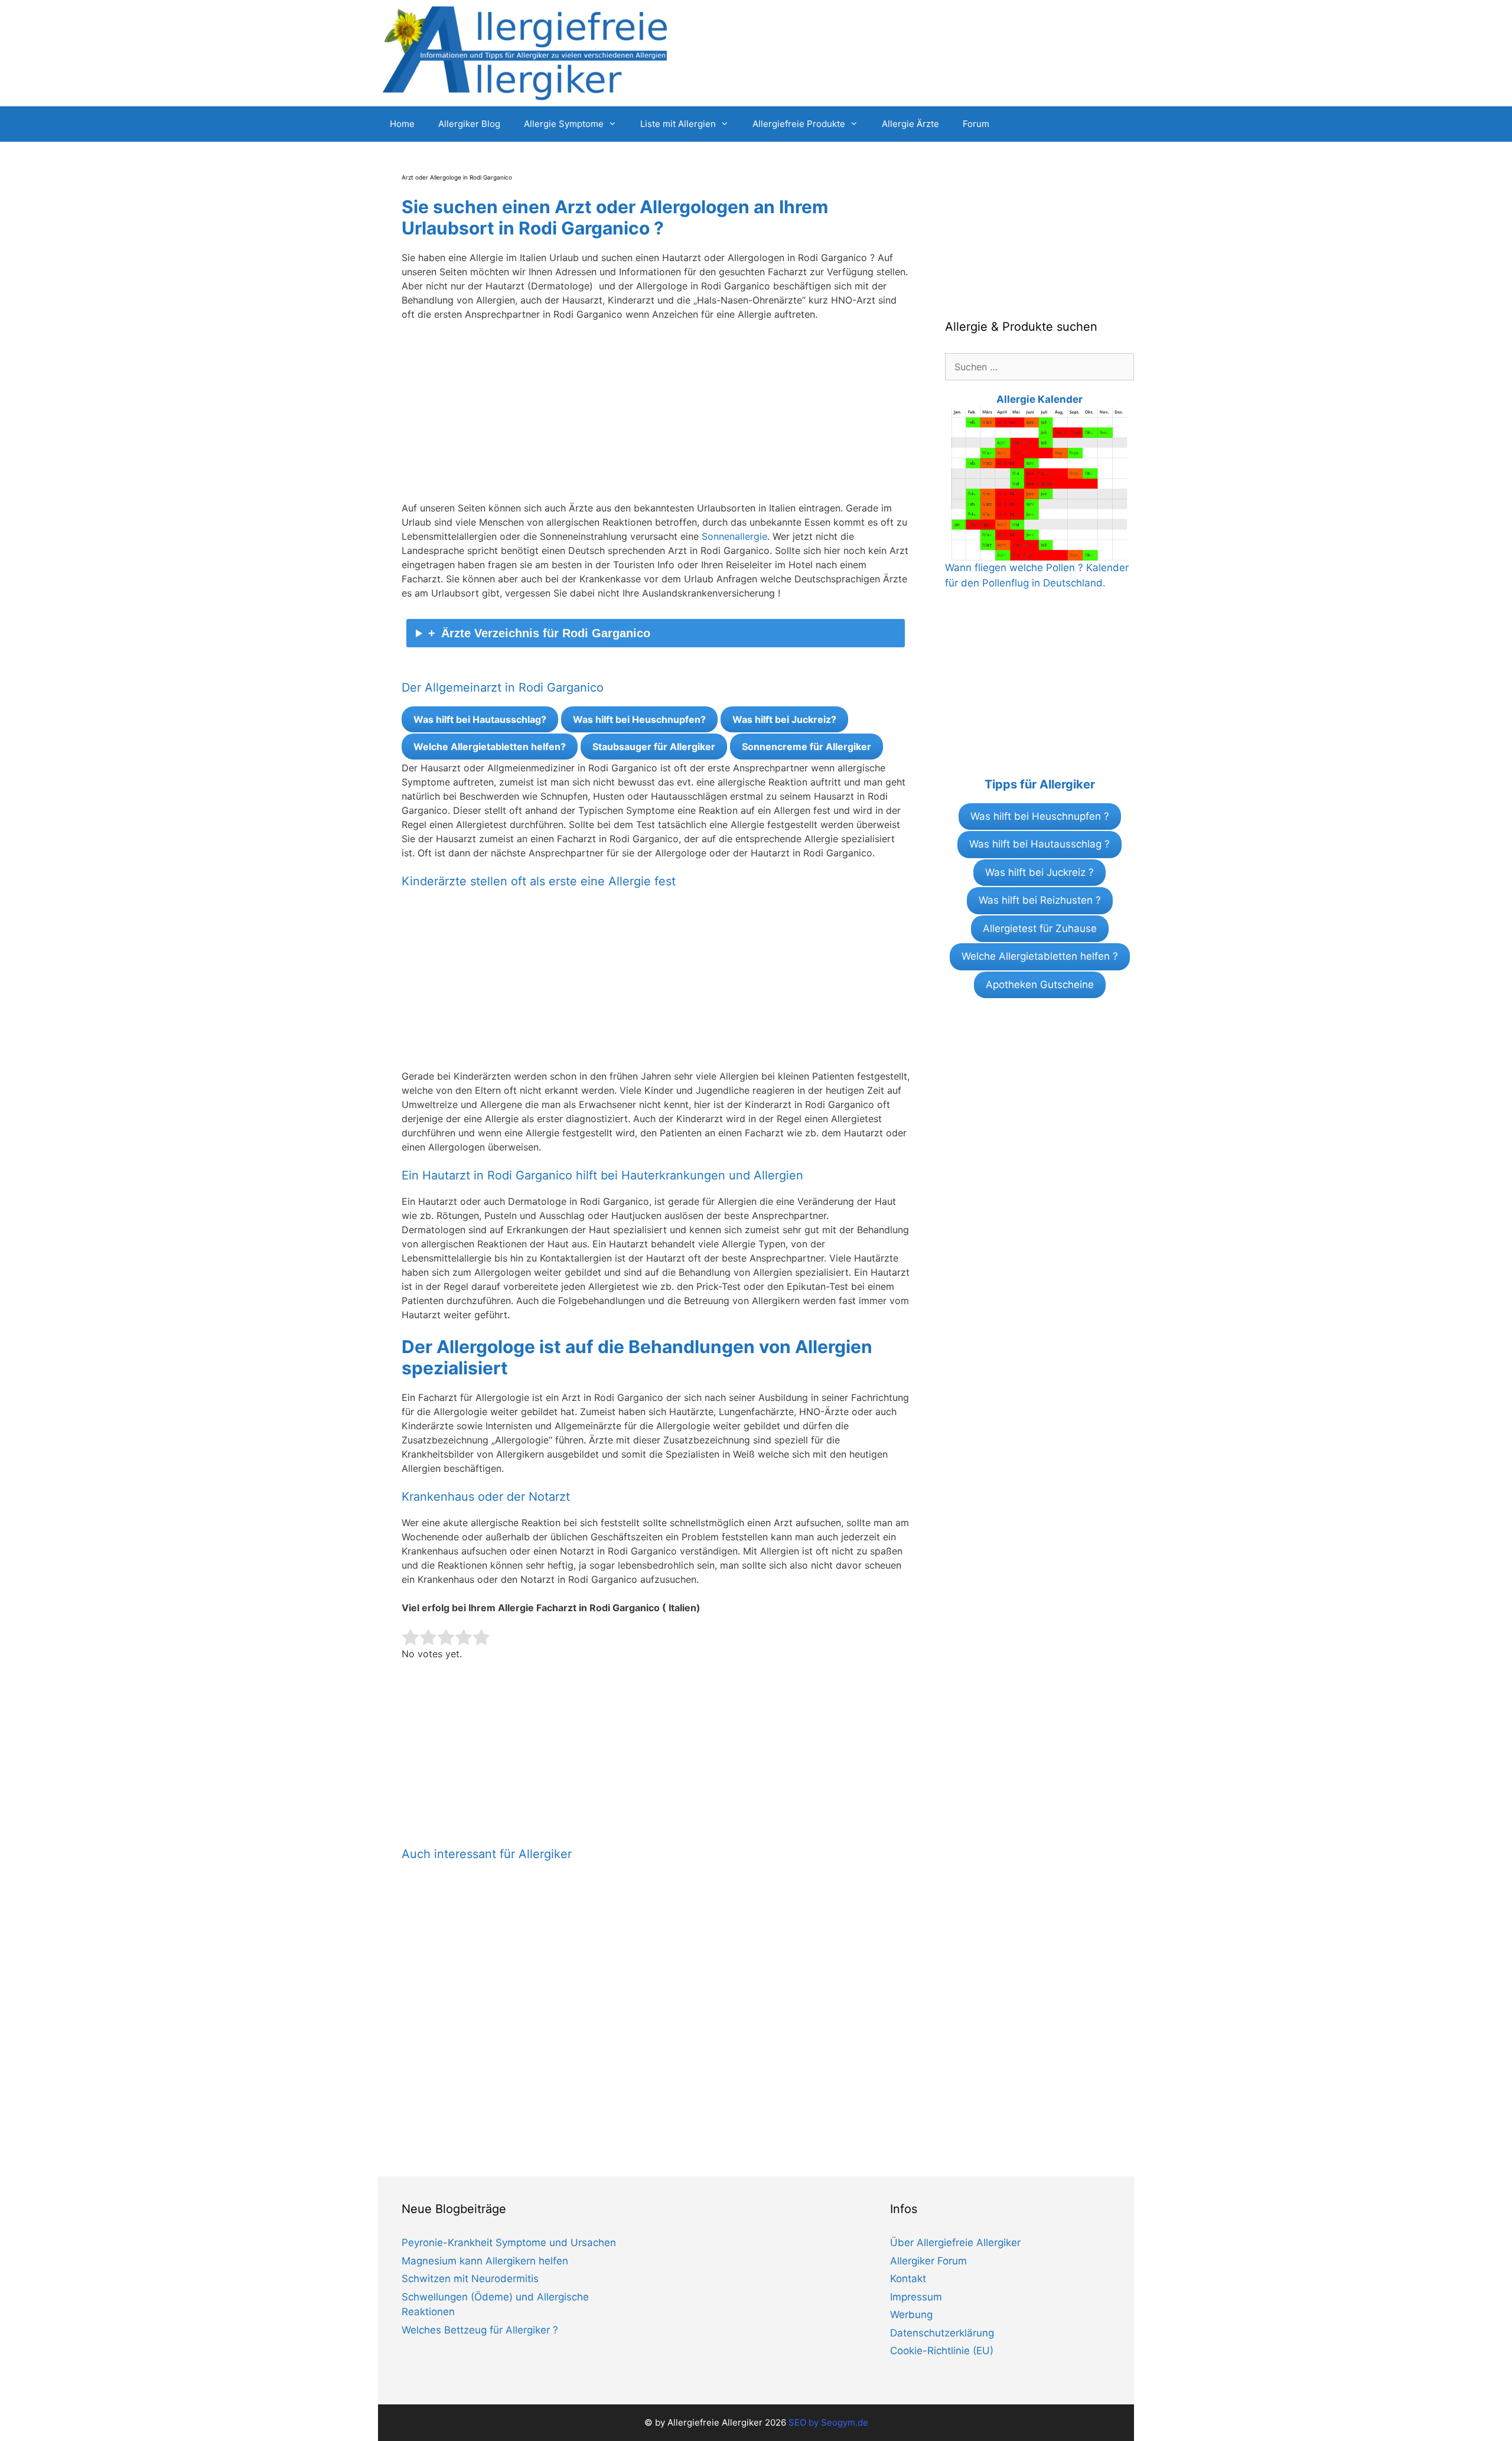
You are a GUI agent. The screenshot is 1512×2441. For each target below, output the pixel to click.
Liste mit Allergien (678, 124)
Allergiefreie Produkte (799, 124)
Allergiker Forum (928, 2261)
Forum (976, 124)
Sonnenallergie (734, 536)
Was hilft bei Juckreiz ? (1039, 872)
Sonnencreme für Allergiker (806, 747)
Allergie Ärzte (910, 124)
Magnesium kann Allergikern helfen (485, 2261)
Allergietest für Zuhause (1040, 928)
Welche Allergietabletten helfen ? (1040, 956)
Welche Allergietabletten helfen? (490, 747)
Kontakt (908, 2279)
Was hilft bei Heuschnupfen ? (1040, 816)
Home (402, 124)
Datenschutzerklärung (942, 2333)
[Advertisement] (656, 418)
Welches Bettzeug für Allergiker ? (480, 2330)
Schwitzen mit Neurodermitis (470, 2279)
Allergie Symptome (564, 124)
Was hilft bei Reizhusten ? (1040, 900)
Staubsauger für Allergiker (654, 747)
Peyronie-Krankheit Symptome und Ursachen (509, 2243)
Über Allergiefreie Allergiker (955, 2243)
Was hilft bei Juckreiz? (784, 719)
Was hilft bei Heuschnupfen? (639, 719)
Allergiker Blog (469, 124)
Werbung (911, 2315)
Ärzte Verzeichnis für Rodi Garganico (546, 633)
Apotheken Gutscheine (1040, 985)
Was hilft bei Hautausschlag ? (1039, 844)
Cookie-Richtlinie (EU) (942, 2351)
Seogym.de (845, 2422)
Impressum (916, 2297)
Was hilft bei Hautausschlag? (480, 719)
